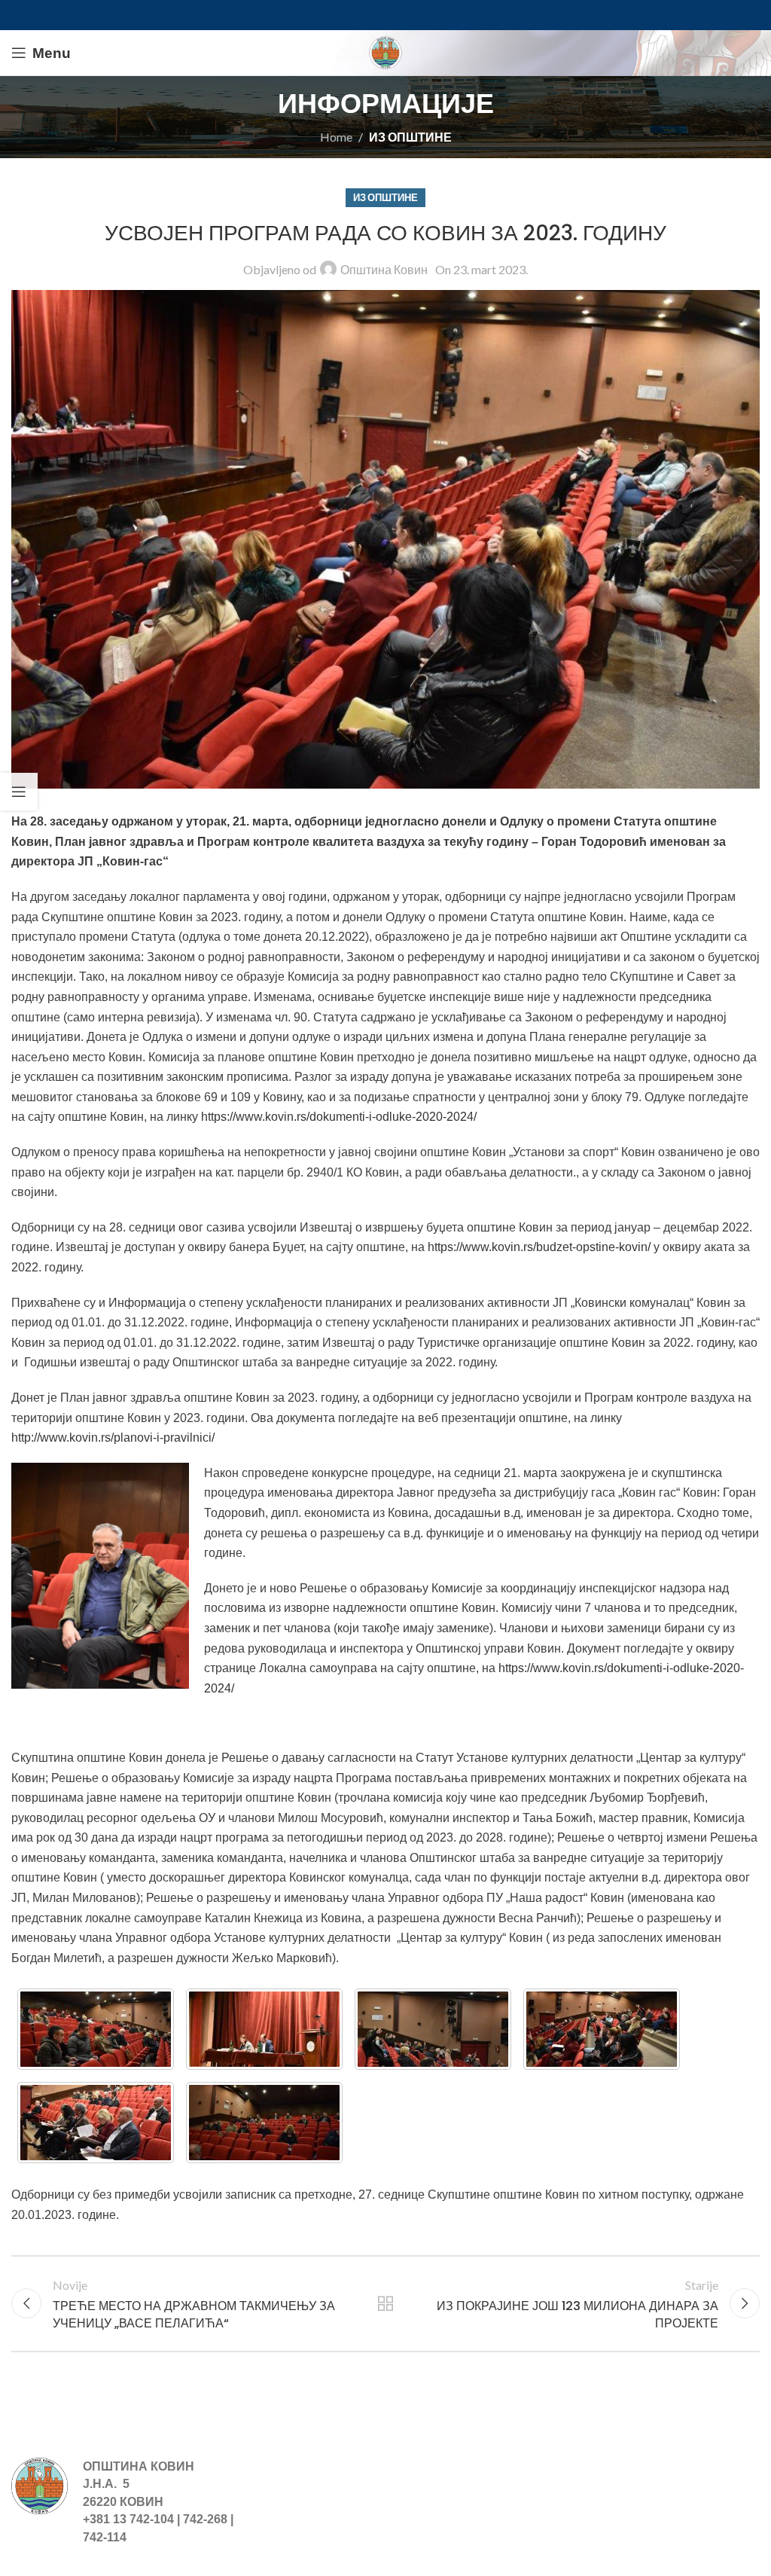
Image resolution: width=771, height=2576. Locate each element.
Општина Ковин (384, 269)
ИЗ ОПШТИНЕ (410, 137)
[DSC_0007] (96, 2029)
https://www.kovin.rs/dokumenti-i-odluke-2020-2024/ (339, 1117)
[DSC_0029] (264, 2123)
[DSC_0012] (433, 2029)
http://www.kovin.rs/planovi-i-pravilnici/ (113, 1438)
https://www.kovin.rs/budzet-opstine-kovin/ (539, 1247)
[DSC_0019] (602, 2029)
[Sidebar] (19, 792)
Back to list (385, 2303)
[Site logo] (385, 51)
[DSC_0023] (96, 2123)
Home (336, 137)
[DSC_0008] (264, 2029)
